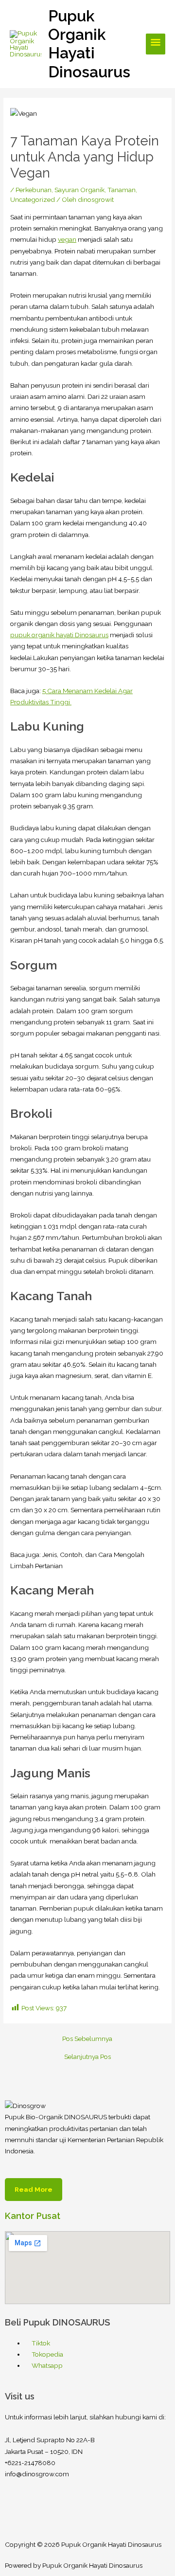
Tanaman (122, 190)
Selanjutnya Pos (87, 2057)
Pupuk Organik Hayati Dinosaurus (89, 44)
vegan (67, 239)
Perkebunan (34, 190)
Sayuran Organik (79, 190)
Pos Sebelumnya (87, 2039)
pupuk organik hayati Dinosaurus (59, 635)
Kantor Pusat (33, 2216)
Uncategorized (33, 199)
